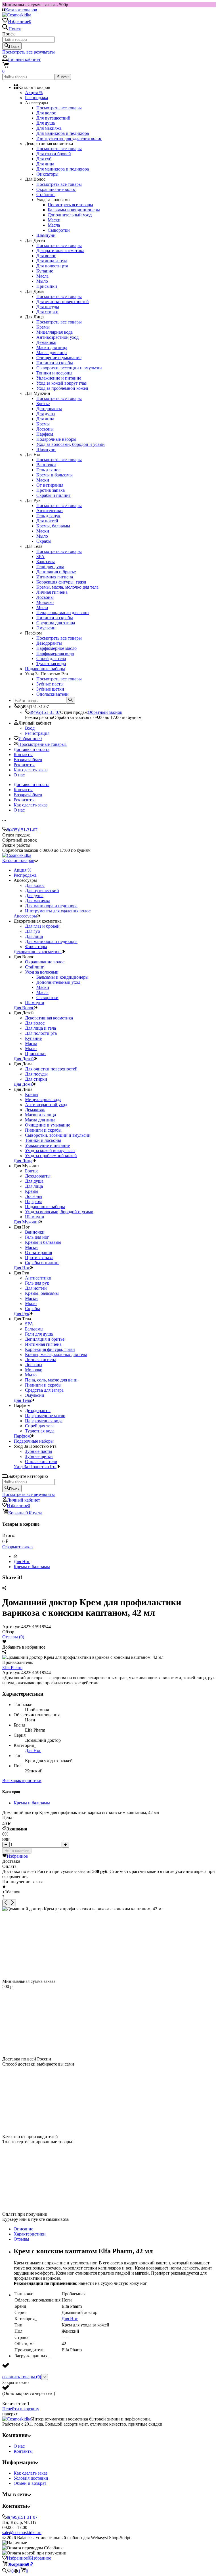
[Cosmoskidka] (17, 2419)
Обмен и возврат (30, 2483)
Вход (30, 728)
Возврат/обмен (28, 760)
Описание (23, 2229)
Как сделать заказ (31, 770)
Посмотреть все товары (59, 108)
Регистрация (37, 733)
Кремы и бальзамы (32, 1567)
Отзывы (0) (13, 1637)
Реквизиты (24, 765)
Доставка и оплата (32, 749)
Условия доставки (31, 2478)
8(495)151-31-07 (45, 712)
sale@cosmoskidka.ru (22, 2533)
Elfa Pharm (12, 1667)
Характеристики (30, 2234)
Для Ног (22, 1561)
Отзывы (21, 2239)
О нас (19, 775)
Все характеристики (22, 1780)
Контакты (23, 754)
